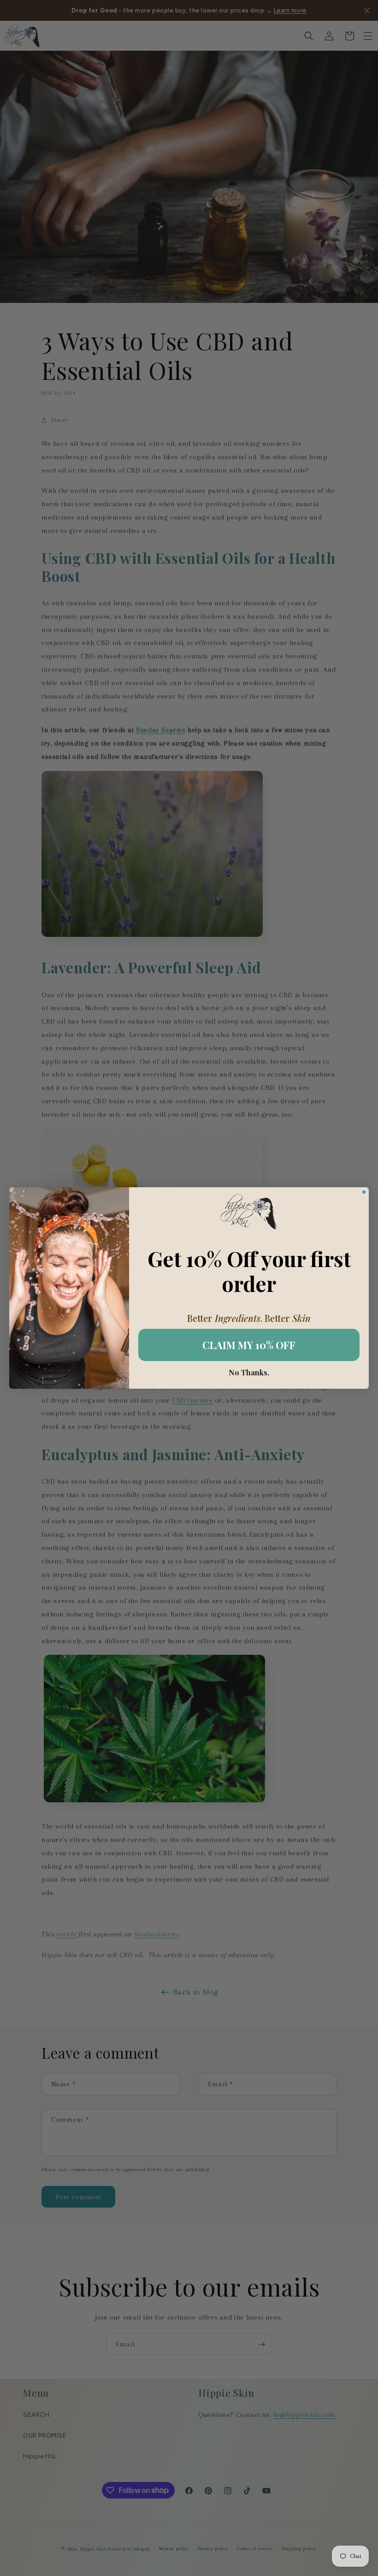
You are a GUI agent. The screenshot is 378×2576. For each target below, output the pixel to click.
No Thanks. (249, 1373)
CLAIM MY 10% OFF (249, 1345)
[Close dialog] (364, 1192)
